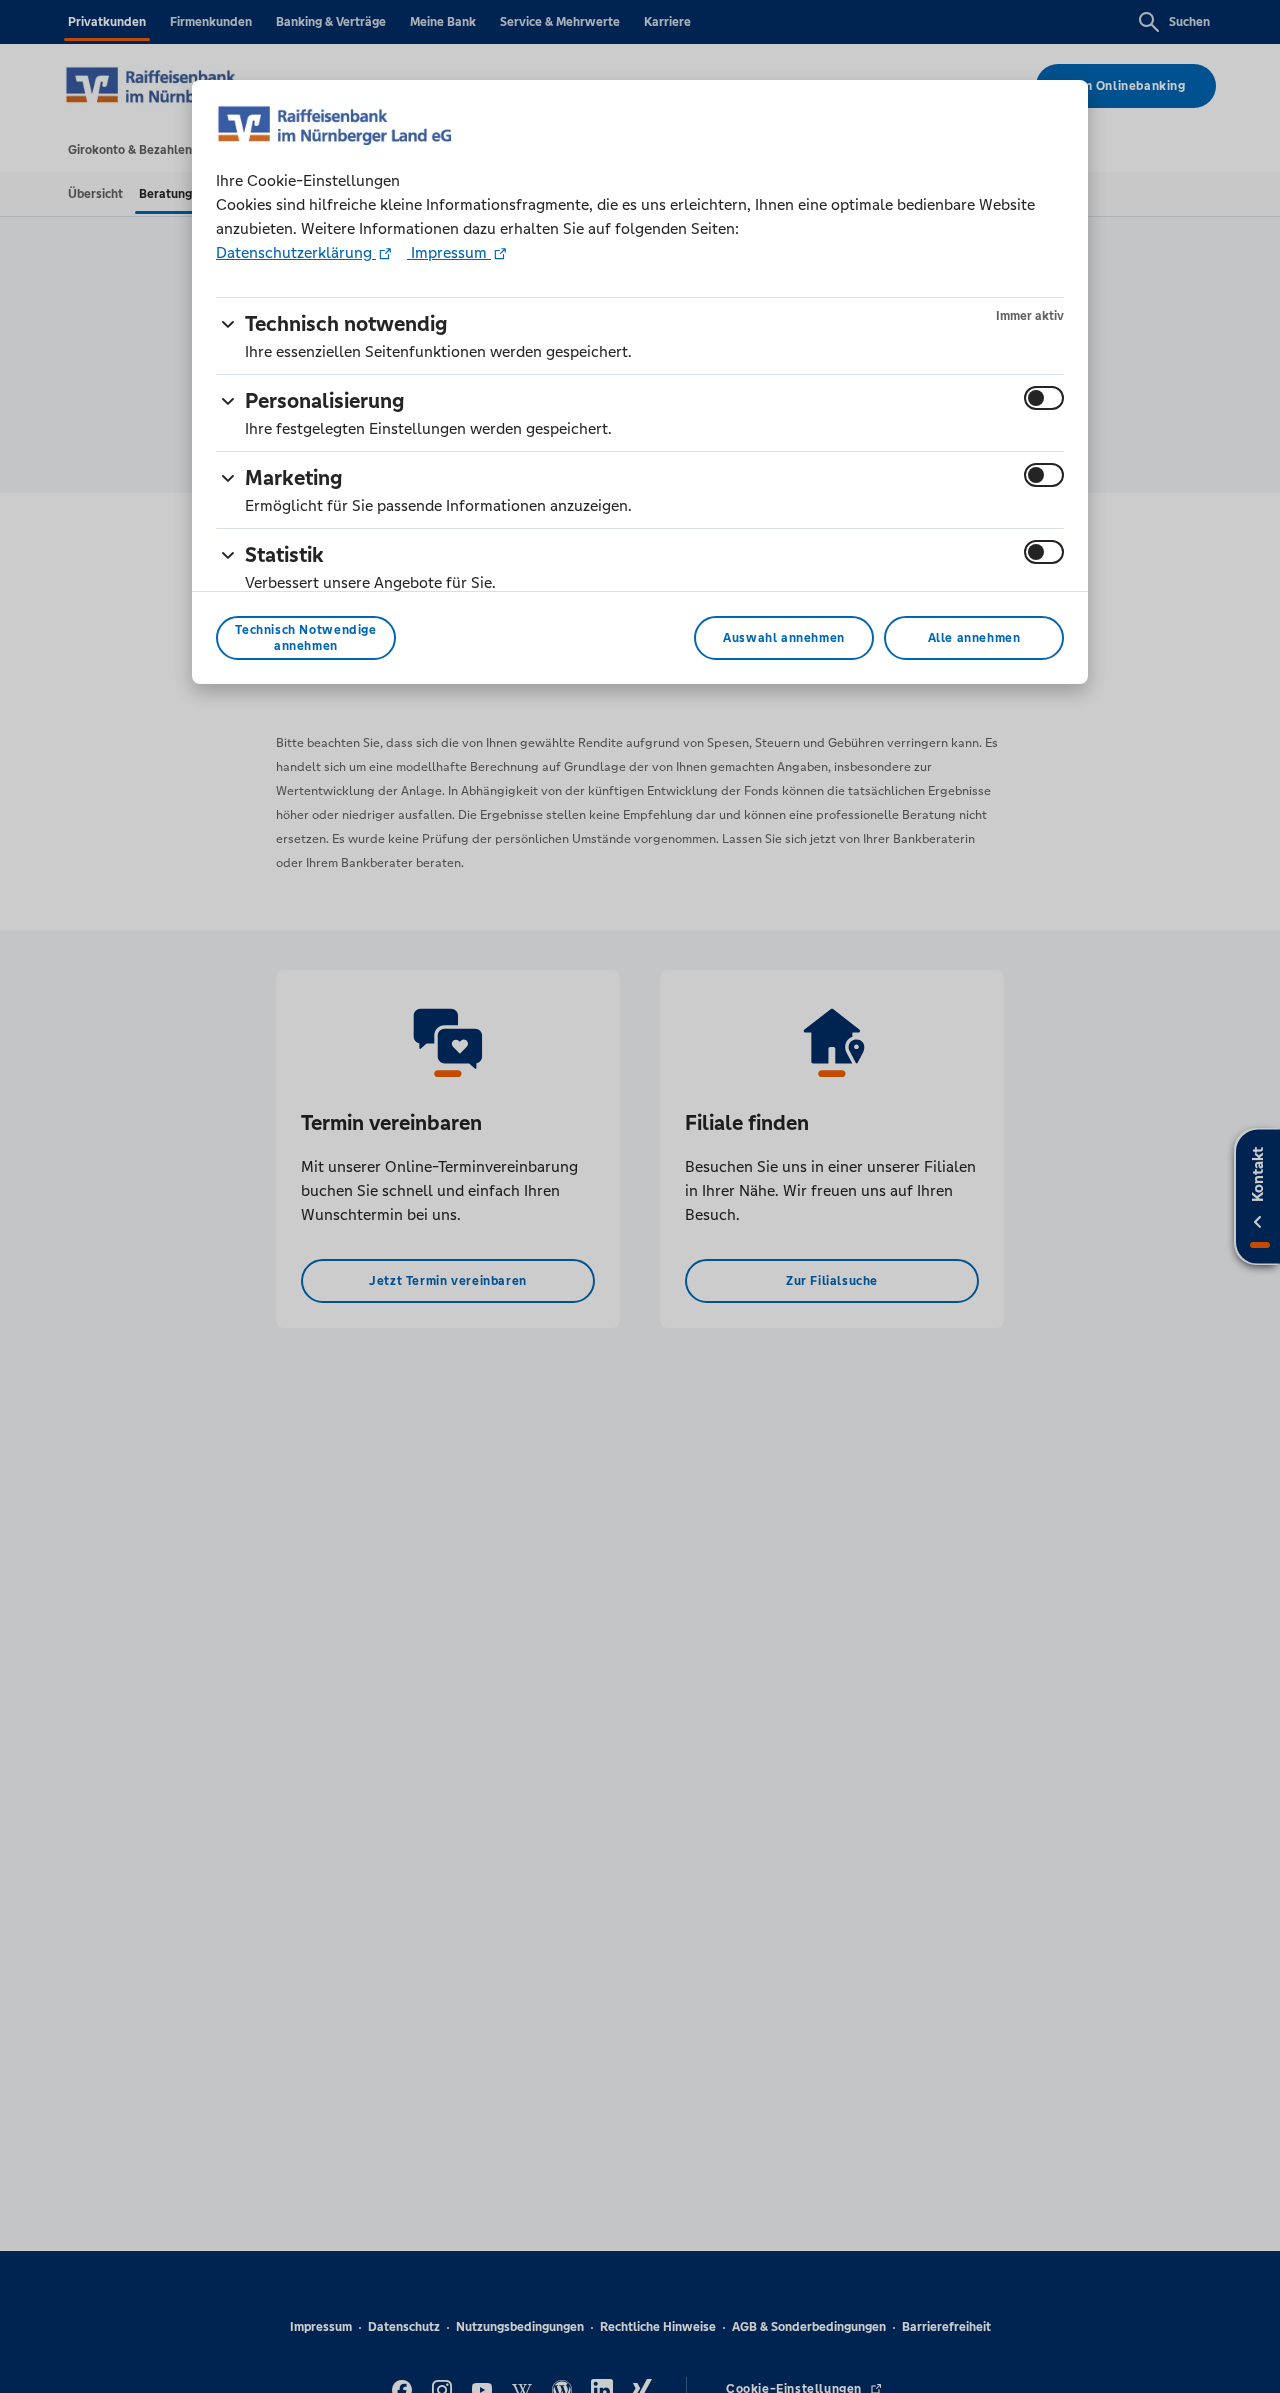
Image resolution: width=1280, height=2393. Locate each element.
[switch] (1044, 398)
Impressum (449, 252)
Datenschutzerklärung (296, 252)
